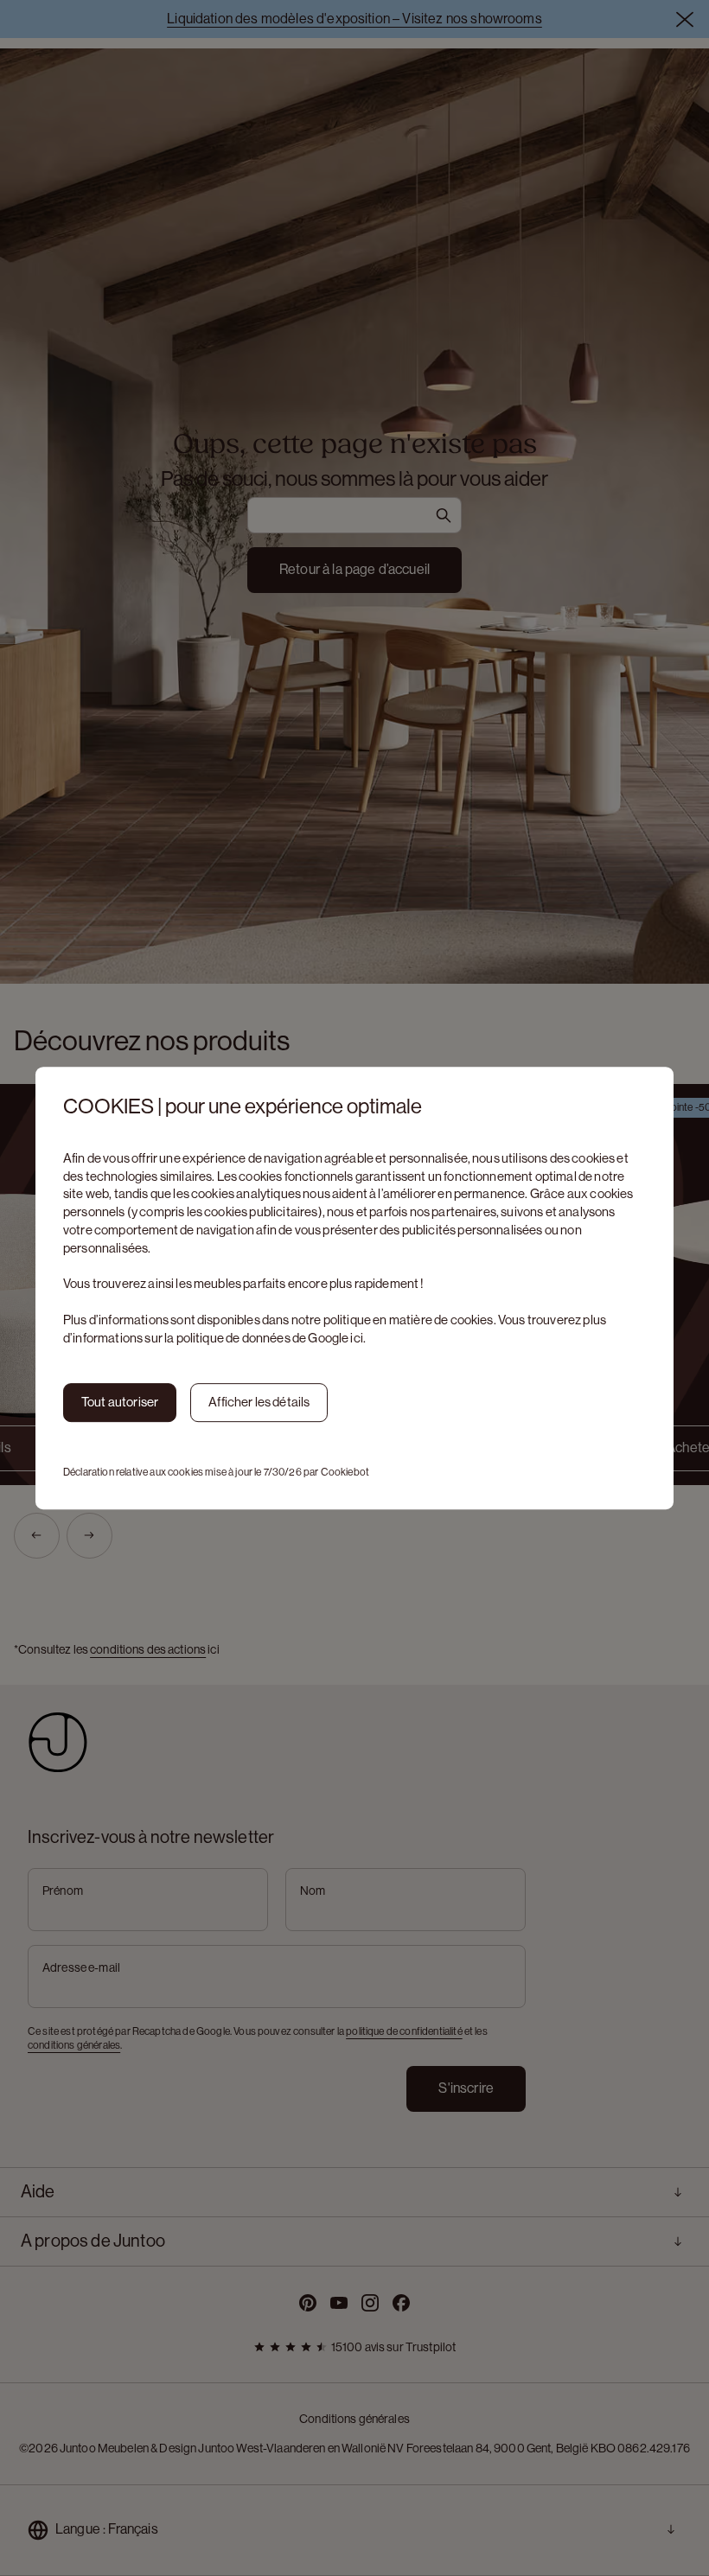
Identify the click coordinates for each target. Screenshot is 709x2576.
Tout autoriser (120, 1402)
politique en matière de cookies (409, 1320)
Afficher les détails (259, 1402)
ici (356, 1338)
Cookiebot (345, 1472)
